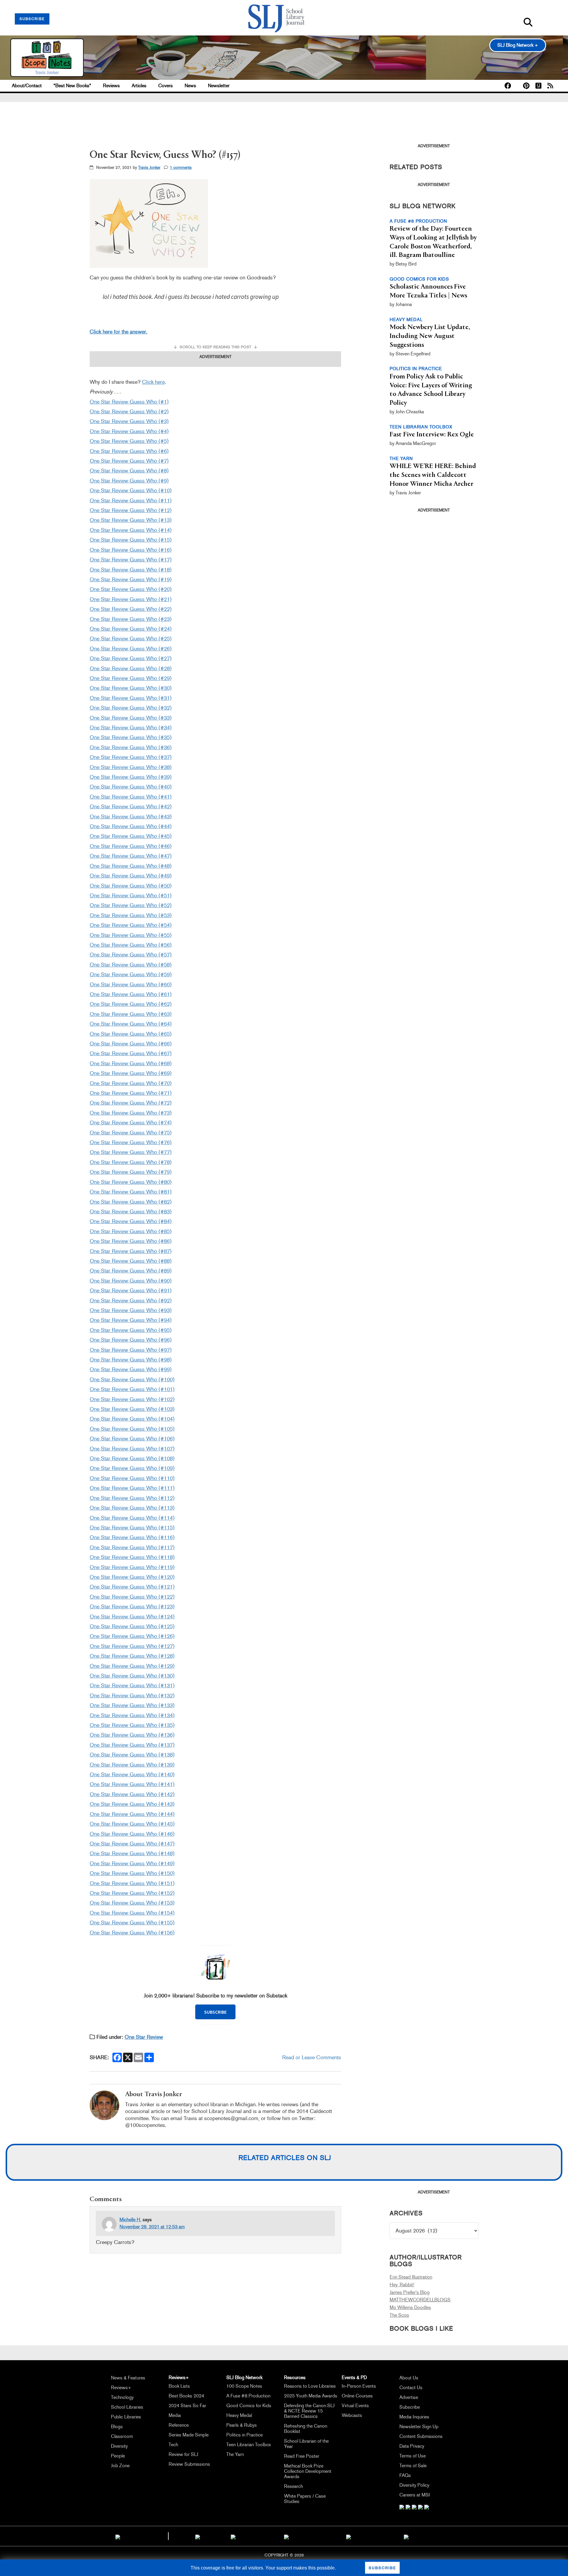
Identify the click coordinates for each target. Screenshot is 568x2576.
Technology (122, 2397)
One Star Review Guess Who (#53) (131, 915)
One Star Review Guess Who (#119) (132, 1567)
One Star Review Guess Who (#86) (131, 1241)
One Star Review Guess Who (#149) (132, 1863)
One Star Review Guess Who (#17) (131, 560)
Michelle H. (130, 2220)
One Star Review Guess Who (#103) (132, 1409)
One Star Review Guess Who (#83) (131, 1212)
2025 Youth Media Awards (311, 2396)
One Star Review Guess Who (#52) (131, 905)
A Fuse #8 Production (248, 2396)
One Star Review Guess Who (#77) (131, 1152)
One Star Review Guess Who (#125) (132, 1626)
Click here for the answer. (118, 332)
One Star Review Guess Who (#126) (132, 1636)
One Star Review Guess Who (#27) (131, 658)
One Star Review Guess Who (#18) (131, 570)
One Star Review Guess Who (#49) (131, 876)
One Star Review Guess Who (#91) (131, 1291)
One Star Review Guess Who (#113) (132, 1508)
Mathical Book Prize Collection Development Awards (308, 2471)
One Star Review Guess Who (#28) (131, 668)
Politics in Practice (245, 2435)
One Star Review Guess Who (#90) (131, 1281)
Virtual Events (355, 2406)
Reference (179, 2425)
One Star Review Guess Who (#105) (132, 1429)
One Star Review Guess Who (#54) (131, 925)
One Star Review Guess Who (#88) (131, 1261)
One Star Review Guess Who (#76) (131, 1142)
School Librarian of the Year (306, 2444)
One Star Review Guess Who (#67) (131, 1053)
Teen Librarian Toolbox (248, 2445)
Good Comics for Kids (249, 2406)
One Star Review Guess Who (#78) (131, 1162)
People (118, 2456)
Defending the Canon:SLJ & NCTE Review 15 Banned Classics (309, 2411)
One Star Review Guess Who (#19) (131, 579)
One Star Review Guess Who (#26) (131, 649)
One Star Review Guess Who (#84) (131, 1221)
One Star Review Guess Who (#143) (132, 1804)
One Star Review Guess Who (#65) (131, 1034)
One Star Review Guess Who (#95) (131, 1330)
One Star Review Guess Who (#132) (132, 1696)
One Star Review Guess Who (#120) (132, 1577)
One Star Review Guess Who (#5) (129, 441)
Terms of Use (413, 2456)
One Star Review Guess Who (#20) (131, 589)
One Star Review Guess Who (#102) (132, 1399)
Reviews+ (121, 2388)
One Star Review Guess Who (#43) (131, 817)
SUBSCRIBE (32, 19)
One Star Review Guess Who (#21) (131, 599)
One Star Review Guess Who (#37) (131, 757)
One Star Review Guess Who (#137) (132, 1745)
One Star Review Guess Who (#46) (131, 846)
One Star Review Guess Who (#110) (132, 1478)
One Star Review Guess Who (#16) (131, 550)
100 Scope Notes (244, 2386)
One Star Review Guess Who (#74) (131, 1123)
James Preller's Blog (410, 2292)
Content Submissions (421, 2436)
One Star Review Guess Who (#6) (129, 451)
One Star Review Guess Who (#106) (132, 1439)
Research (293, 2486)
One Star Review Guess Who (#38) (131, 767)
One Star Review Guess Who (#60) (131, 985)
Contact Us (411, 2388)
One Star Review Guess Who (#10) (131, 490)
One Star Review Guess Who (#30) (131, 688)
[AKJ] (198, 2536)
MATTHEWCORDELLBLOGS (420, 2300)
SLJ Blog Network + (518, 45)
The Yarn (235, 2454)
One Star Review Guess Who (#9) (129, 481)
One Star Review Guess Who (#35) (131, 737)
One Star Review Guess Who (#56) (131, 945)
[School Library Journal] (406, 2536)
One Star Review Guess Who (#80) (131, 1182)
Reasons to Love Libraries (310, 2386)
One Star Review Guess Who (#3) (129, 421)
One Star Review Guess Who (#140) (132, 1774)
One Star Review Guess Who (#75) (131, 1133)
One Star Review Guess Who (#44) (131, 826)
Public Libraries (126, 2417)
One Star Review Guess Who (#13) (131, 520)
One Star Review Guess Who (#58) (131, 965)
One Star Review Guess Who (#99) (131, 1369)
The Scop (399, 2315)
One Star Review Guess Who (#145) (132, 1824)
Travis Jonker (149, 167)
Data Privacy (412, 2446)
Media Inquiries (414, 2417)
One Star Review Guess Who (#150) (132, 1873)
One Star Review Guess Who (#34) (131, 728)
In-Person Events (359, 2386)
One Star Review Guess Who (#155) (132, 1923)
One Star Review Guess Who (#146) (132, 1834)
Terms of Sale (413, 2466)
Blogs (117, 2427)
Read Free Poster (302, 2456)
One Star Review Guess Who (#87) (131, 1251)
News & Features (128, 2378)
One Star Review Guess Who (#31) (131, 698)
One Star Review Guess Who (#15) (131, 540)
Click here (153, 382)
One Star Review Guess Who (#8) (129, 471)
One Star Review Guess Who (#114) (132, 1518)
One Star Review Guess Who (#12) (131, 510)
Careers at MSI (415, 2495)
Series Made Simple (189, 2435)
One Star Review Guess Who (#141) (132, 1784)
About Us (409, 2378)
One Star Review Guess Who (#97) (131, 1350)
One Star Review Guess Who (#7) (129, 461)
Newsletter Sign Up (419, 2427)
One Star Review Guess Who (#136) (132, 1735)
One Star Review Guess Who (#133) (132, 1705)
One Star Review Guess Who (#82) (131, 1202)
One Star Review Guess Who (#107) (132, 1449)
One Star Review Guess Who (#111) (132, 1488)
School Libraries (127, 2407)
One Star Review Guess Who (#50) (131, 886)
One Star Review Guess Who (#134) (132, 1715)
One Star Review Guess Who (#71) (131, 1093)
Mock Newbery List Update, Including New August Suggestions (430, 336)
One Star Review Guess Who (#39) (131, 777)
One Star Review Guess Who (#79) (131, 1172)
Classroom (122, 2436)
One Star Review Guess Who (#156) (132, 1933)
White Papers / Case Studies (305, 2499)
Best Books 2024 (186, 2396)
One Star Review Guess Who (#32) (131, 708)
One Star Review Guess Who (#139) (132, 1765)
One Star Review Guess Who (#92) (131, 1301)
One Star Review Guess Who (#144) (132, 1814)
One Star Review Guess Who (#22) (131, 609)
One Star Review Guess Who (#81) (131, 1192)
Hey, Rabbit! (402, 2285)
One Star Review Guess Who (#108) (132, 1458)
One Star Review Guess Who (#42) (131, 807)
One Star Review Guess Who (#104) (132, 1419)
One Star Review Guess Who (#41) (131, 797)
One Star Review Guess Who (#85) (131, 1231)
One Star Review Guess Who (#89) (131, 1271)
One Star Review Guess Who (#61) (131, 994)
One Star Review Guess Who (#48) (131, 866)
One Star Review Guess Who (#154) (132, 1913)
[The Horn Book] (233, 2536)
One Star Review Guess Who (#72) (131, 1103)
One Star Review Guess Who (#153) (132, 1903)
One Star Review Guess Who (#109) (132, 1468)
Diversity (119, 2446)
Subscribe (410, 2407)
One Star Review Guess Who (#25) (131, 639)
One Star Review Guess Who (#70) (131, 1083)
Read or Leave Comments (312, 2057)
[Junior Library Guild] (286, 2536)
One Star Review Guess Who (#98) (131, 1360)
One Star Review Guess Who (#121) (132, 1587)
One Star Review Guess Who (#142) (132, 1794)
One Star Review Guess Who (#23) (131, 619)
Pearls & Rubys (242, 2425)
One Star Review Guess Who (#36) (131, 747)
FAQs (405, 2475)
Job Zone (120, 2466)
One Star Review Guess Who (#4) (129, 431)
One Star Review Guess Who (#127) (132, 1646)
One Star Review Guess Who (124, 1617)
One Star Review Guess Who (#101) (132, 1389)
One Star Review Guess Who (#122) (132, 1597)
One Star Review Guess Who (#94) (131, 1320)
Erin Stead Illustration (411, 2277)
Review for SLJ (183, 2454)
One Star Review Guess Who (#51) (131, 896)
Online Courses (357, 2396)
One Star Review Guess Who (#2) (129, 412)
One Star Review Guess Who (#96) (131, 1340)
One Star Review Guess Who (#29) (131, 678)
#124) (167, 1617)
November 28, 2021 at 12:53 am (152, 2227)
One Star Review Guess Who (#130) (132, 1676)
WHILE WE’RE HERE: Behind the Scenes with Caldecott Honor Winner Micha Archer (433, 475)
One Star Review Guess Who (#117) (132, 1547)
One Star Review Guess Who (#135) (132, 1725)
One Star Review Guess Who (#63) (131, 1014)
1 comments (181, 167)
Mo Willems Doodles (410, 2307)
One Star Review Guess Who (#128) (132, 1656)
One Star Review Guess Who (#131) (132, 1686)
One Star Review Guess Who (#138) (132, 1755)
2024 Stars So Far (187, 2406)
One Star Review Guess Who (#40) (131, 787)
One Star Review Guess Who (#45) (131, 836)
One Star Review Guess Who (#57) (131, 955)
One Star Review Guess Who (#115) (132, 1528)
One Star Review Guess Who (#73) (131, 1113)
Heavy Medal (239, 2415)
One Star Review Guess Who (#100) (132, 1380)
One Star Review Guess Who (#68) (131, 1063)
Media (175, 2415)
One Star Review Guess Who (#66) (131, 1044)
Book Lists (179, 2386)
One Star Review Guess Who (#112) (132, 1498)
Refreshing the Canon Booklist (306, 2429)
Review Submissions (189, 2464)
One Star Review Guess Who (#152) (132, 1893)
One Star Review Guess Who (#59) (131, 974)
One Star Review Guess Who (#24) (131, 629)
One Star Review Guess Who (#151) (132, 1883)
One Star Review (144, 2037)
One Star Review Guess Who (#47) (131, 856)
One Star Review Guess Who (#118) (132, 1557)
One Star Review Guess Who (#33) (131, 718)
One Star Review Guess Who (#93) (131, 1310)
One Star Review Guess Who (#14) (131, 530)
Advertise (409, 2397)
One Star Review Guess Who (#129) (132, 1666)
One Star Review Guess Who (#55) (131, 935)
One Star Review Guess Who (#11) (131, 501)
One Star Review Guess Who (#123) (132, 1607)
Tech (173, 2445)
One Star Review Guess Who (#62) (131, 1004)
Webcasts (352, 2415)
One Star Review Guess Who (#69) (131, 1073)
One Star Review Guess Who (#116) (132, 1537)
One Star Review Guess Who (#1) (129, 402)
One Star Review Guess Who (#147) (132, 1844)
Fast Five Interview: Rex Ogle (432, 435)
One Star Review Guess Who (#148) (132, 1853)
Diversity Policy (414, 2485)
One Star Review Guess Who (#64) (131, 1024)
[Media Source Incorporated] (118, 2536)
